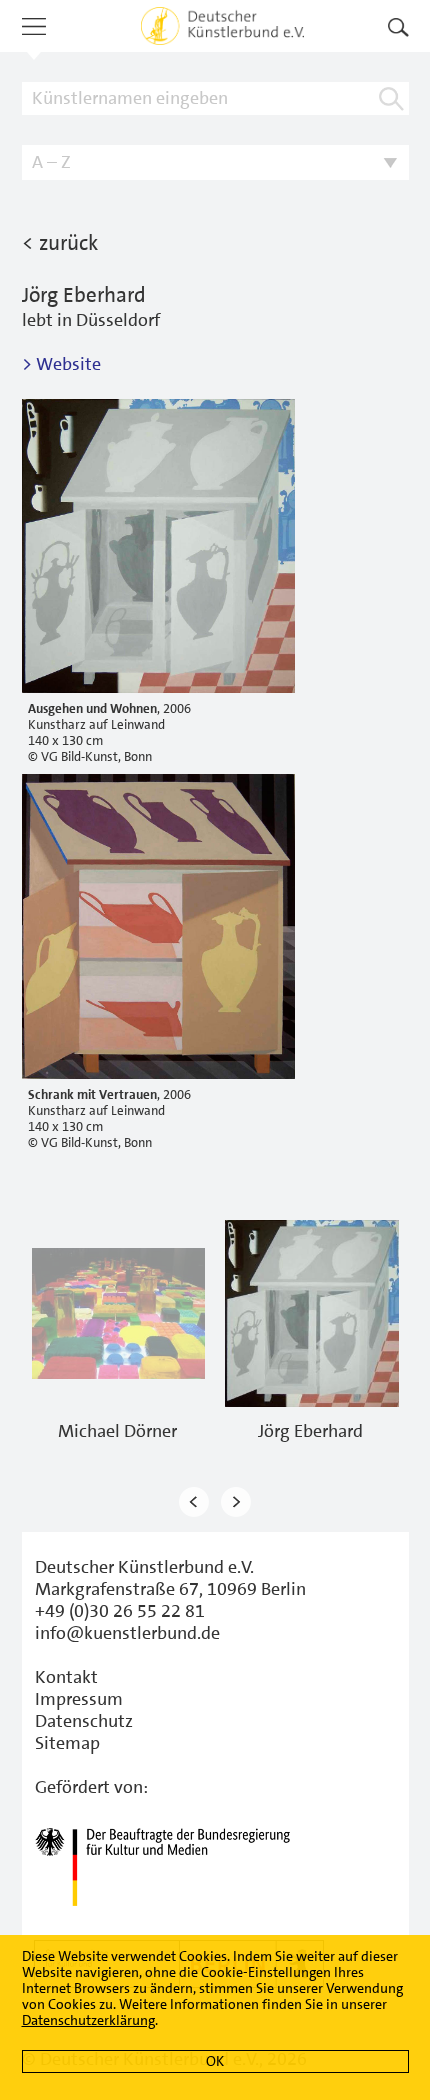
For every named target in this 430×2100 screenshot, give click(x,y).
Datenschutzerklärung (88, 2020)
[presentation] (194, 1502)
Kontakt (66, 1677)
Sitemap (67, 1743)
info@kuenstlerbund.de (127, 1633)
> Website (61, 364)
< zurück (60, 243)
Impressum (79, 1699)
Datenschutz (84, 1721)
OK (215, 2061)
